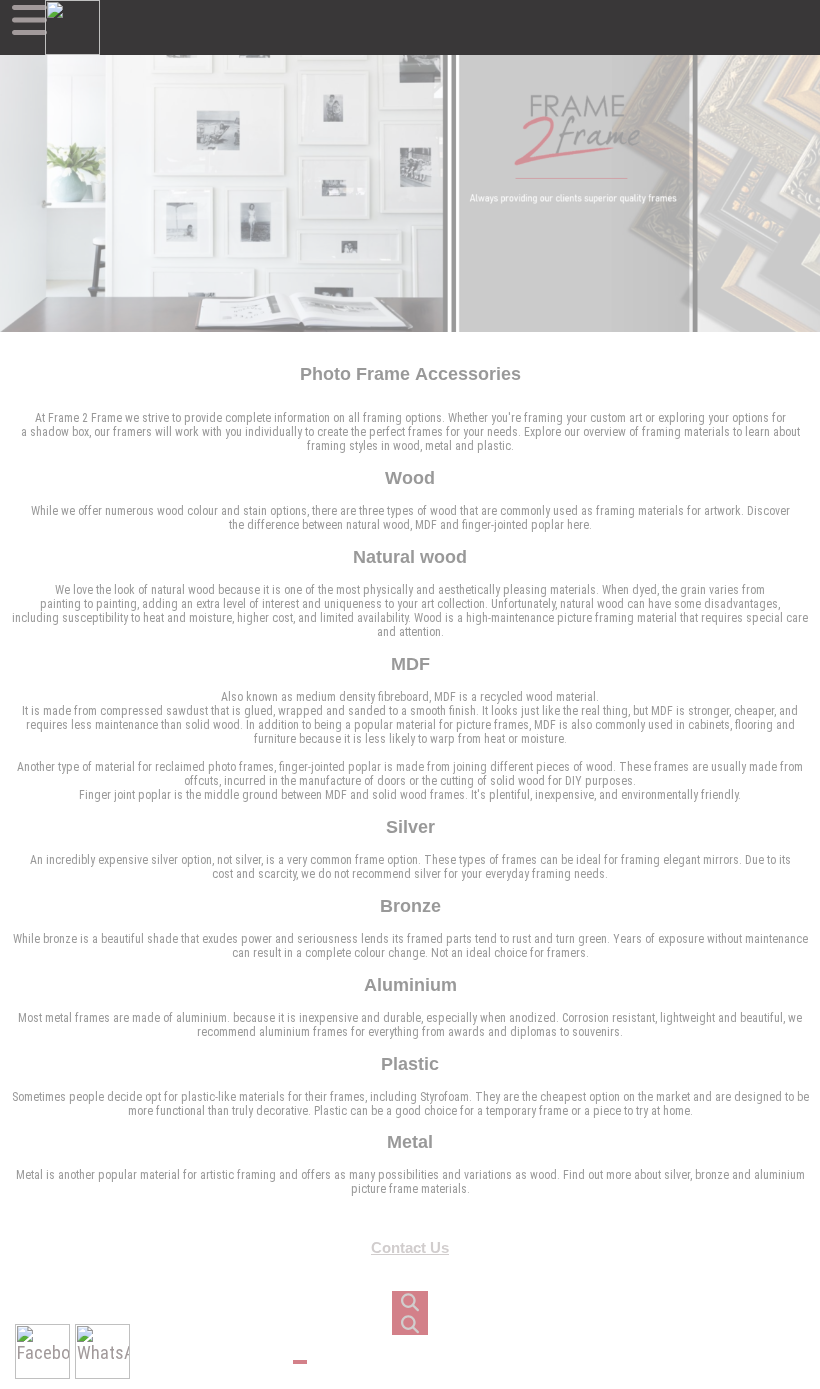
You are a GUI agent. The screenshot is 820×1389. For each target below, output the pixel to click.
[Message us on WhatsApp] (102, 1351)
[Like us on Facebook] (42, 1351)
